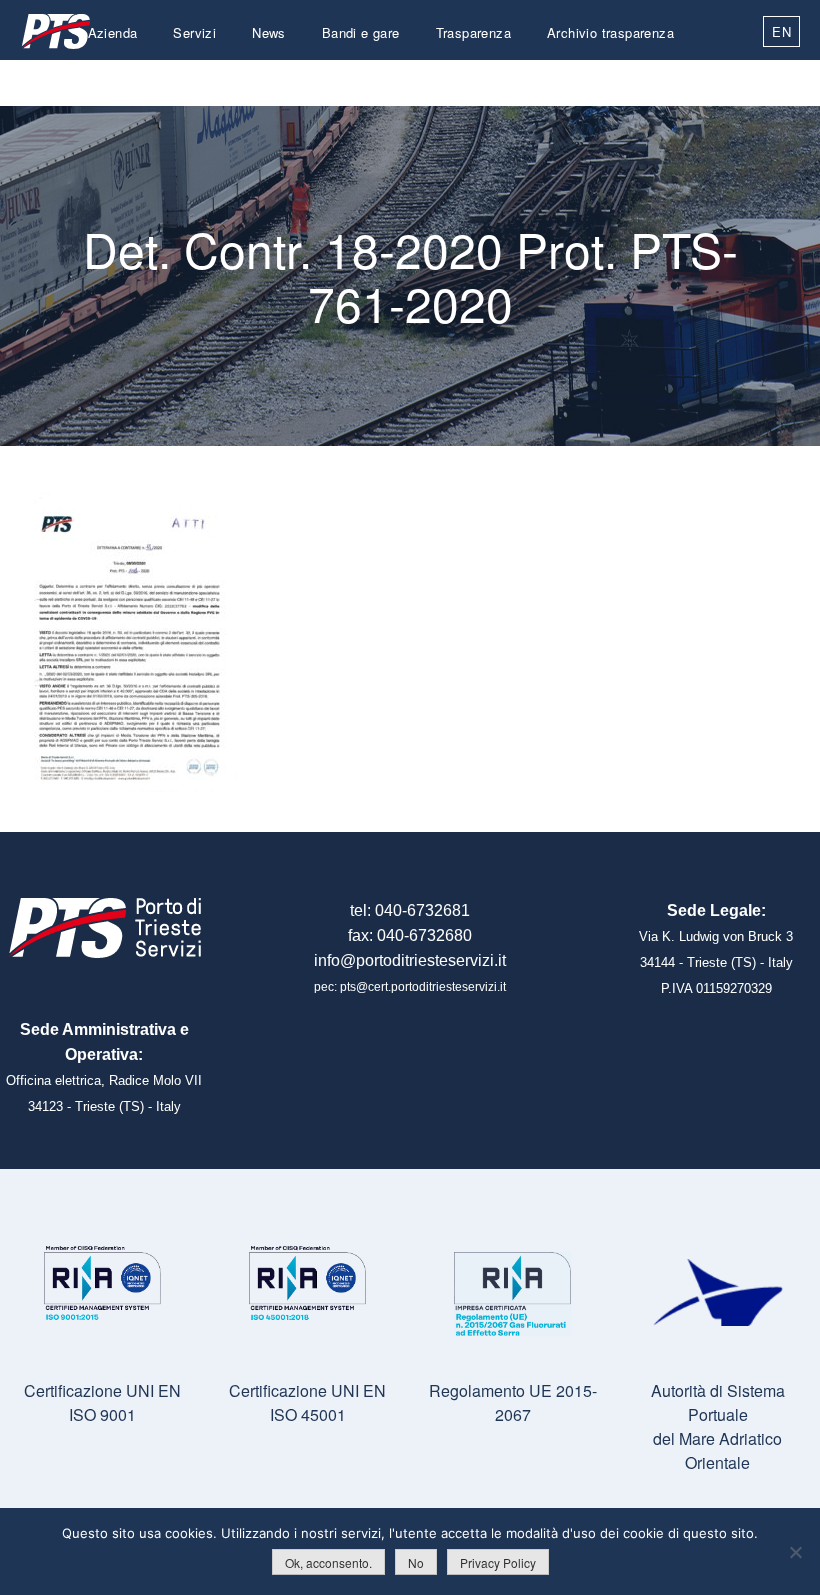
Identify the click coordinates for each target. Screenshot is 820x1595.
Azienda (113, 32)
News (269, 32)
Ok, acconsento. (328, 1562)
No (416, 1562)
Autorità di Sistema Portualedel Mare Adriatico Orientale (718, 1426)
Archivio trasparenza (610, 32)
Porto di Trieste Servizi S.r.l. (55, 31)
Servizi (194, 32)
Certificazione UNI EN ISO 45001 (307, 1402)
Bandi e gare (361, 32)
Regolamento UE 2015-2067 (513, 1402)
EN (781, 31)
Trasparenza (473, 32)
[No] (795, 1552)
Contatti (650, 79)
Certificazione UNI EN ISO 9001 (102, 1402)
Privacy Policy (498, 1562)
